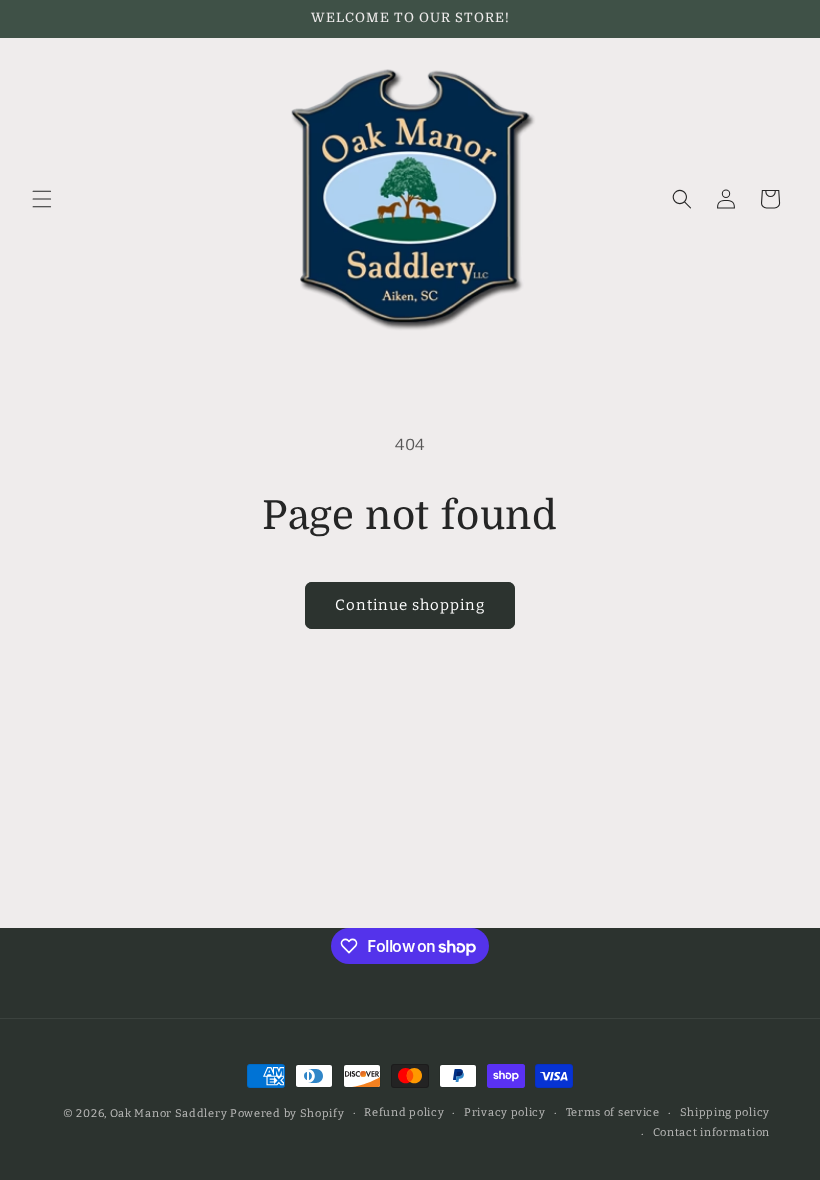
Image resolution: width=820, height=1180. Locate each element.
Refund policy (404, 1112)
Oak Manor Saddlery (169, 1113)
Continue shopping (410, 605)
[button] (42, 199)
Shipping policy (725, 1112)
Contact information (711, 1132)
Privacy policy (505, 1112)
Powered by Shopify (287, 1113)
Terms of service (613, 1112)
